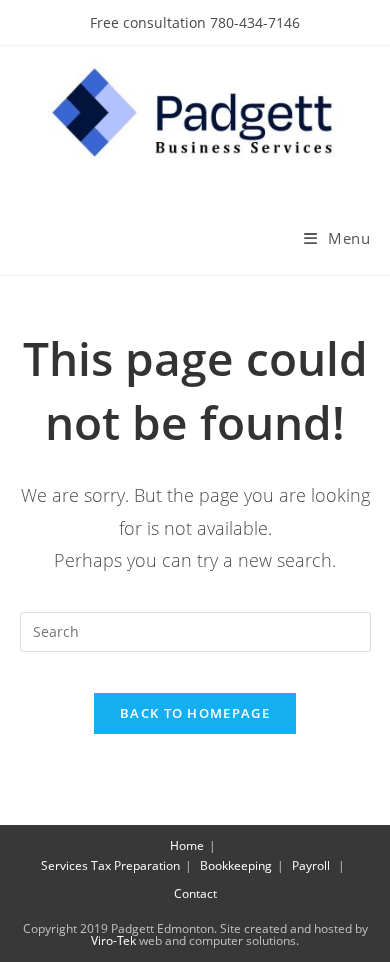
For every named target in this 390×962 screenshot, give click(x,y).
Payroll (311, 865)
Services (64, 865)
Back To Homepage (195, 713)
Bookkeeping (236, 865)
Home (187, 845)
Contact (195, 893)
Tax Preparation (135, 865)
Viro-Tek (113, 940)
